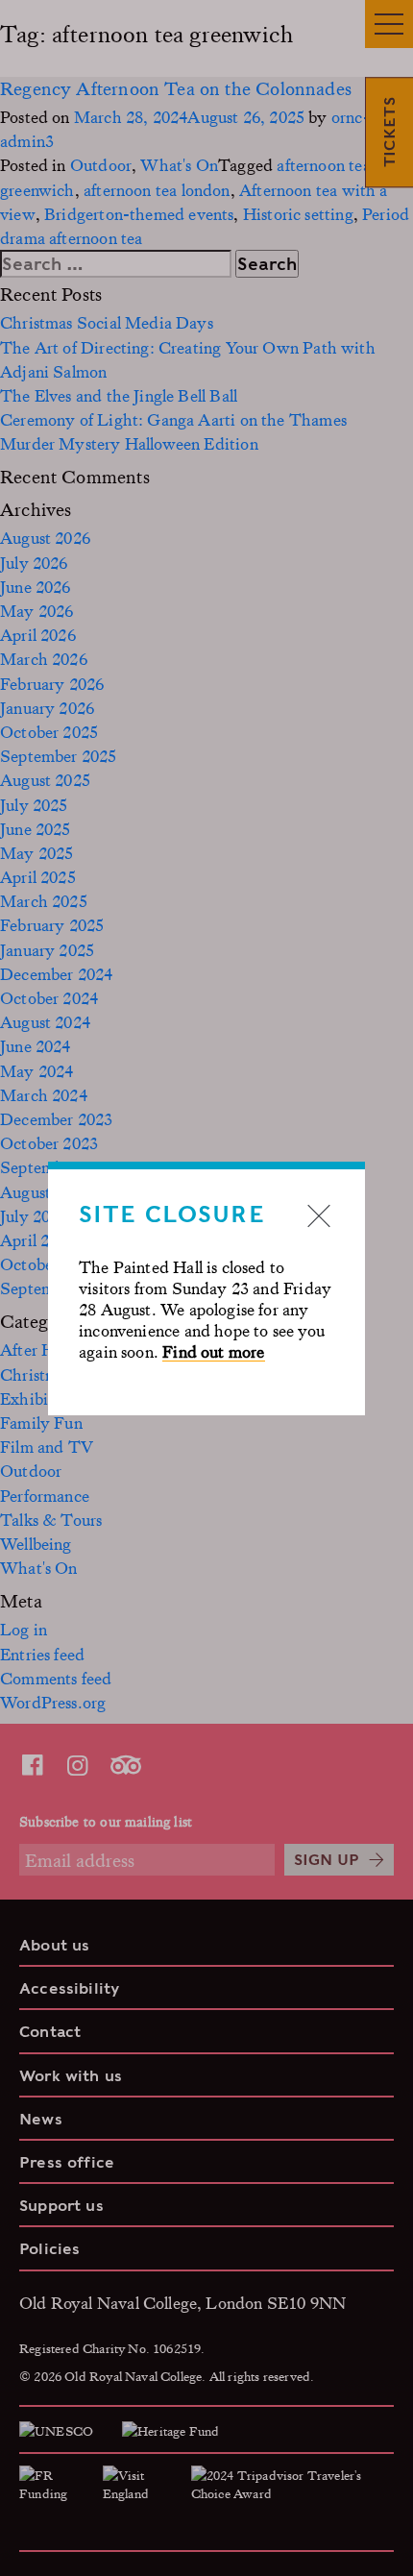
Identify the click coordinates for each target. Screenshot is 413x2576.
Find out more (213, 1351)
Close (319, 1215)
